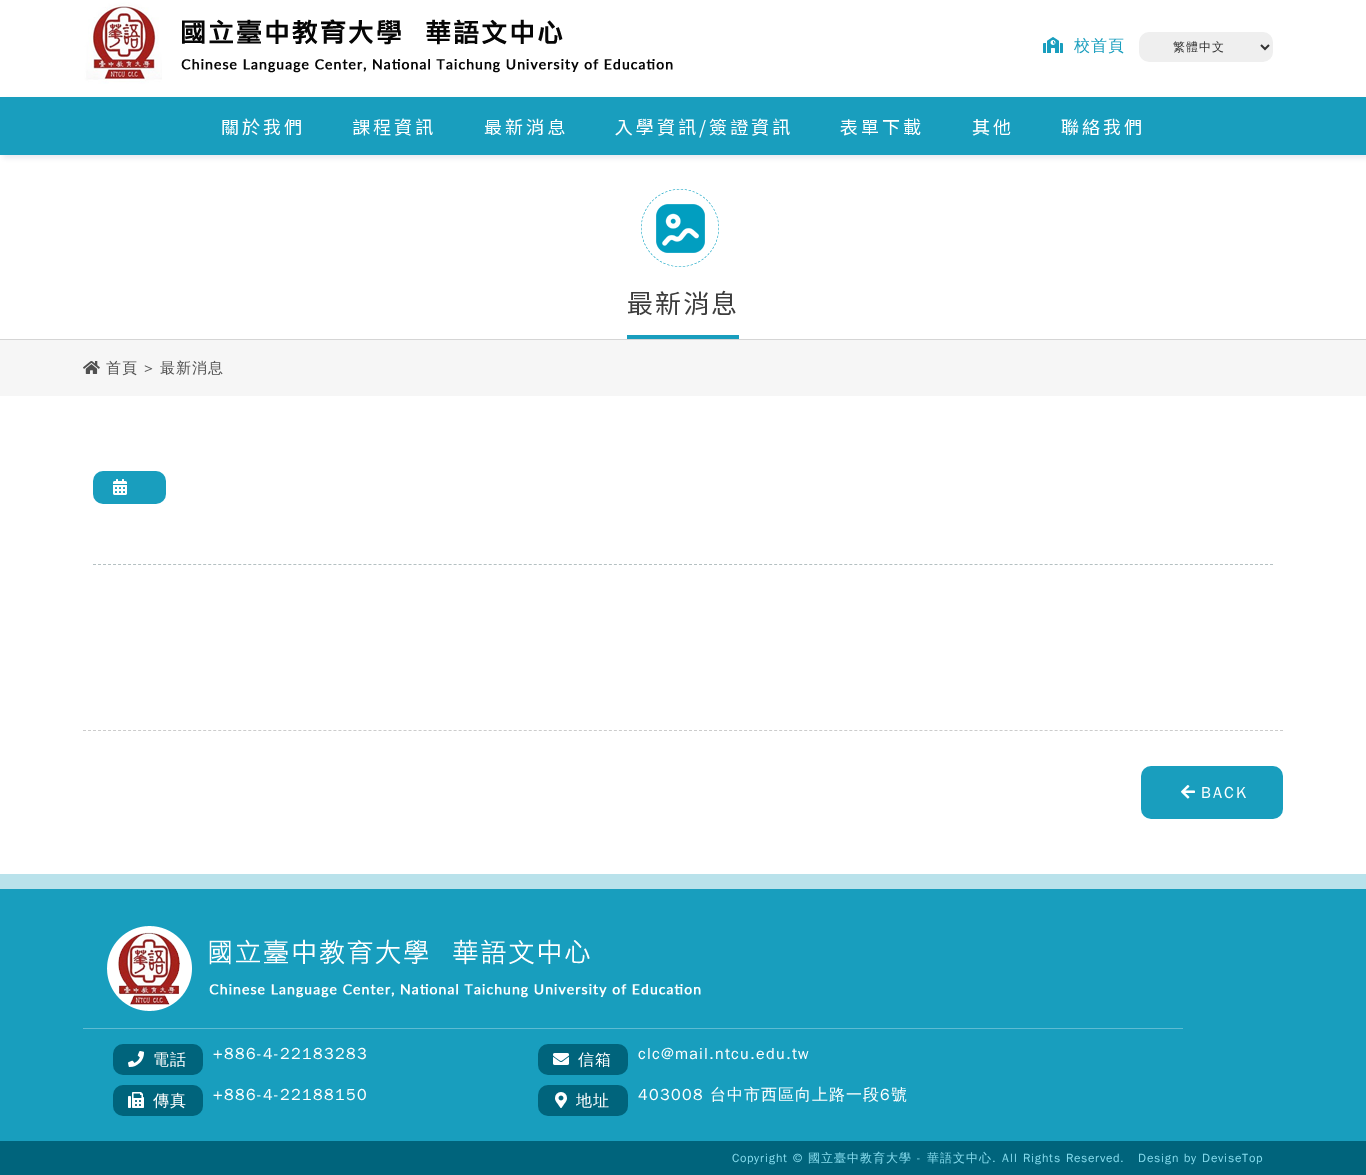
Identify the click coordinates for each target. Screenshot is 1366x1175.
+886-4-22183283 (290, 1054)
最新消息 (526, 126)
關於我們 (263, 126)
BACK (1224, 793)
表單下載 (882, 126)
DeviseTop (1232, 1158)
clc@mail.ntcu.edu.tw (724, 1054)
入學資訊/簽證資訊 (704, 126)
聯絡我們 (1103, 126)
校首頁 (1099, 45)
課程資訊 (394, 126)
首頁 (122, 368)
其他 (993, 126)
